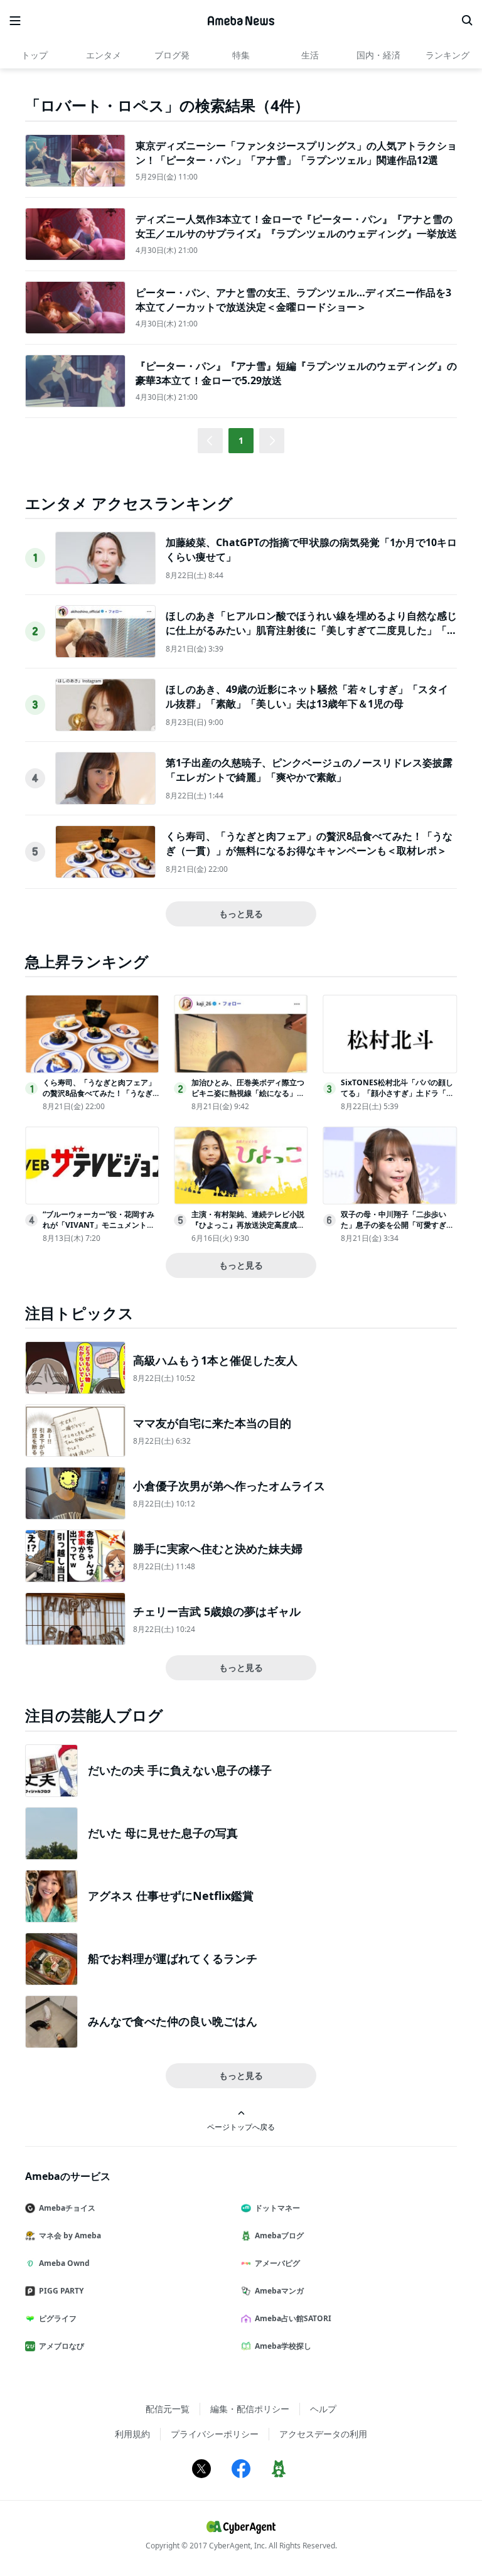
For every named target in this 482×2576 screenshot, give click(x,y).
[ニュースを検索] (467, 21)
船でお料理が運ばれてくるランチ (173, 1958)
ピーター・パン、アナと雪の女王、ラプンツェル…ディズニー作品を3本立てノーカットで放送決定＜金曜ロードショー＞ (293, 299)
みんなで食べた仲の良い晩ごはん (173, 2021)
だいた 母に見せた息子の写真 (163, 1833)
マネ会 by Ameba (70, 2235)
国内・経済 (378, 55)
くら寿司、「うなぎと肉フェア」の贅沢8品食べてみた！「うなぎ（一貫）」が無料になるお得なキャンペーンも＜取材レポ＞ (309, 843)
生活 (310, 55)
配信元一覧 (168, 2409)
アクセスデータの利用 (323, 2434)
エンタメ (104, 55)
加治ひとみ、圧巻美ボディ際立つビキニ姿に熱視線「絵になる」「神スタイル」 (248, 1093)
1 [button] (241, 440)
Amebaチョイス (67, 2208)
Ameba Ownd (64, 2263)
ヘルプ (323, 2409)
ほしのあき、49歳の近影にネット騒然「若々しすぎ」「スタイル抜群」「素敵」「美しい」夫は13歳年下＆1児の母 (307, 696)
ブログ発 (172, 55)
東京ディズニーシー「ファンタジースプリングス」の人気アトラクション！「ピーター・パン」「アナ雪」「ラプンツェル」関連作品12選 (296, 153)
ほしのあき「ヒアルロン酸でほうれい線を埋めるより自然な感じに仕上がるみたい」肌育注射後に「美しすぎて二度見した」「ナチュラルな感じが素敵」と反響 (311, 630)
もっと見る (241, 914)
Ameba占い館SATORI (293, 2318)
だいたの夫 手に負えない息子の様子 (180, 1770)
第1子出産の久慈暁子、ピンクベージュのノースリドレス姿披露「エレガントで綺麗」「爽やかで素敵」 (309, 770)
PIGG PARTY (61, 2291)
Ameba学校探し (283, 2346)
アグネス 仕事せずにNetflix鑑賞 (171, 1896)
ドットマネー (277, 2208)
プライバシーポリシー (215, 2434)
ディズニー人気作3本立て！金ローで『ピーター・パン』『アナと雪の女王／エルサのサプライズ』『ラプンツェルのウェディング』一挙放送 (296, 226)
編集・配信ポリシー (250, 2409)
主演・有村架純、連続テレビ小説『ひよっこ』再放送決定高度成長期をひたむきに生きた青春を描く (248, 1225)
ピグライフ (58, 2318)
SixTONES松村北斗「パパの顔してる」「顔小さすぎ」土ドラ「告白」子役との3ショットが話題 (397, 1093)
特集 (241, 55)
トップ (35, 55)
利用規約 (132, 2434)
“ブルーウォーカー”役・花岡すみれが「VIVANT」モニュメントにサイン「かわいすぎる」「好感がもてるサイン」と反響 (99, 1230)
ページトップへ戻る (241, 2127)
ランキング (447, 55)
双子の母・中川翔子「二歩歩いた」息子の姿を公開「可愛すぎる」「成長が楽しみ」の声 (394, 1225)
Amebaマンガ (279, 2291)
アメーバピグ (277, 2263)
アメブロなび (62, 2346)
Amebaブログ (279, 2235)
